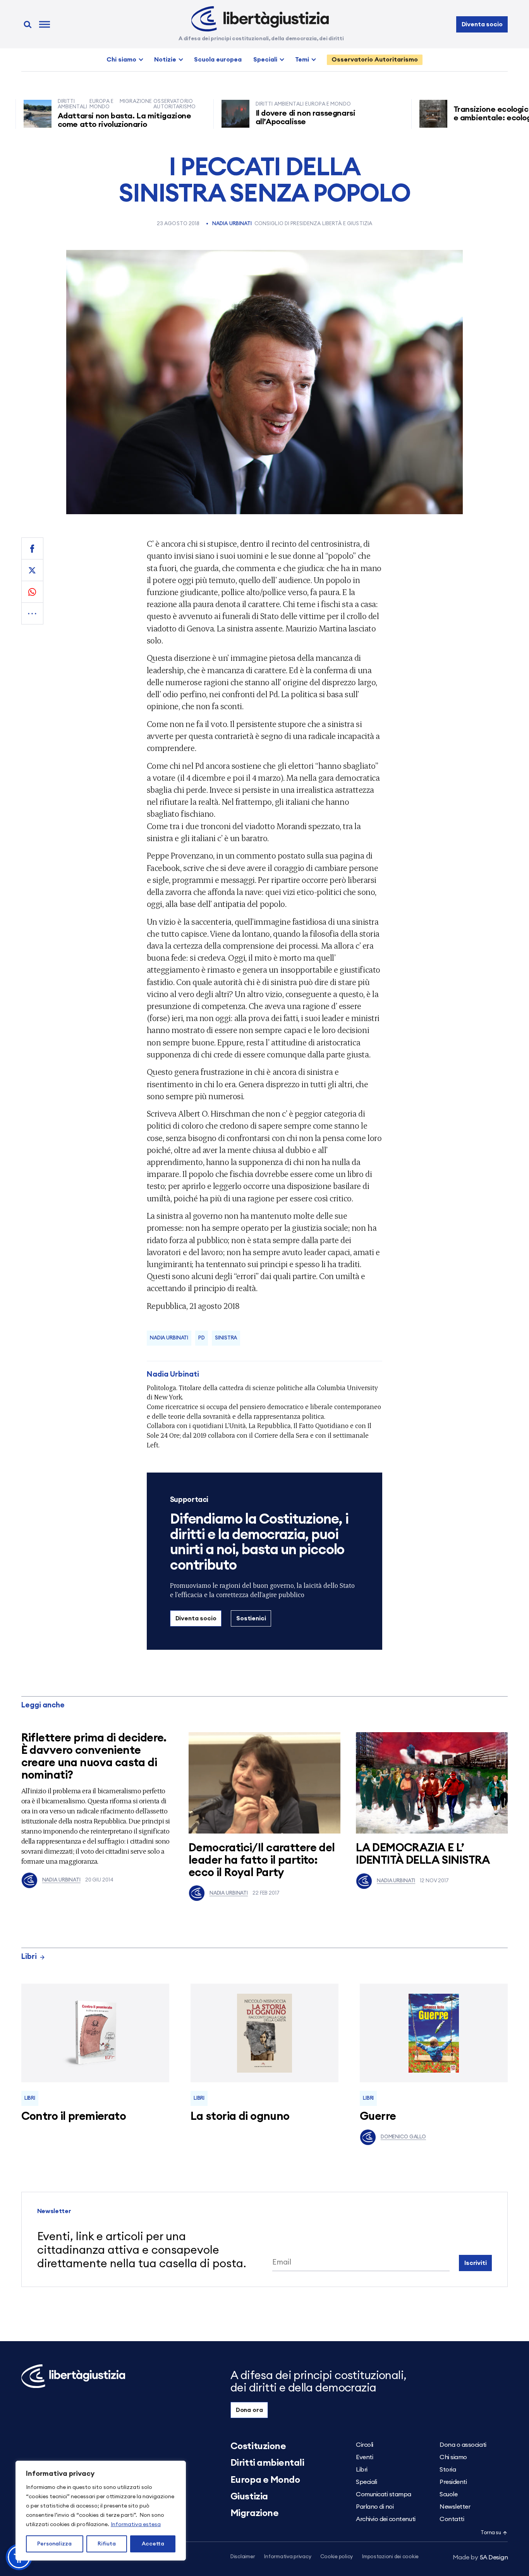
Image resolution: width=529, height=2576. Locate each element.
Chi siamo (121, 60)
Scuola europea (218, 60)
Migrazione (254, 2513)
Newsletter (455, 2507)
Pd (202, 1338)
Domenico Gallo (403, 2137)
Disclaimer (243, 2557)
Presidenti (453, 2482)
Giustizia (249, 2497)
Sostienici (251, 1618)
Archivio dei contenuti (386, 2519)
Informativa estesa (136, 2525)
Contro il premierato (74, 2117)
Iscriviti (476, 2263)
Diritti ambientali (267, 2463)
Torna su (491, 2533)
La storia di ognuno (240, 2117)
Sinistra (226, 1338)
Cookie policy (337, 2557)
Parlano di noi (375, 2507)
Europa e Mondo (265, 2480)
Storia (448, 2470)
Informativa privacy (288, 2557)
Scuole (448, 2494)
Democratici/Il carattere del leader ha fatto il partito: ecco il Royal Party (262, 1860)
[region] (101, 2511)
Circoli (365, 2445)
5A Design (480, 2557)
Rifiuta (107, 2544)
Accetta (153, 2544)
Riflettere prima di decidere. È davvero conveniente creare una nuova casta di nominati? (94, 1757)
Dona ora (249, 2410)
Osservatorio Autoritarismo (375, 60)
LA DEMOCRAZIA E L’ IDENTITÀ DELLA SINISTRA (423, 1854)
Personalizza (54, 2544)
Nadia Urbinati (232, 224)
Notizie (165, 60)
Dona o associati (463, 2445)
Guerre (378, 2117)
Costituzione (258, 2446)
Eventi (364, 2457)
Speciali (265, 60)
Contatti (452, 2519)
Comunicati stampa (384, 2494)
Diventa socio (482, 24)
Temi (302, 60)
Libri (29, 1957)
